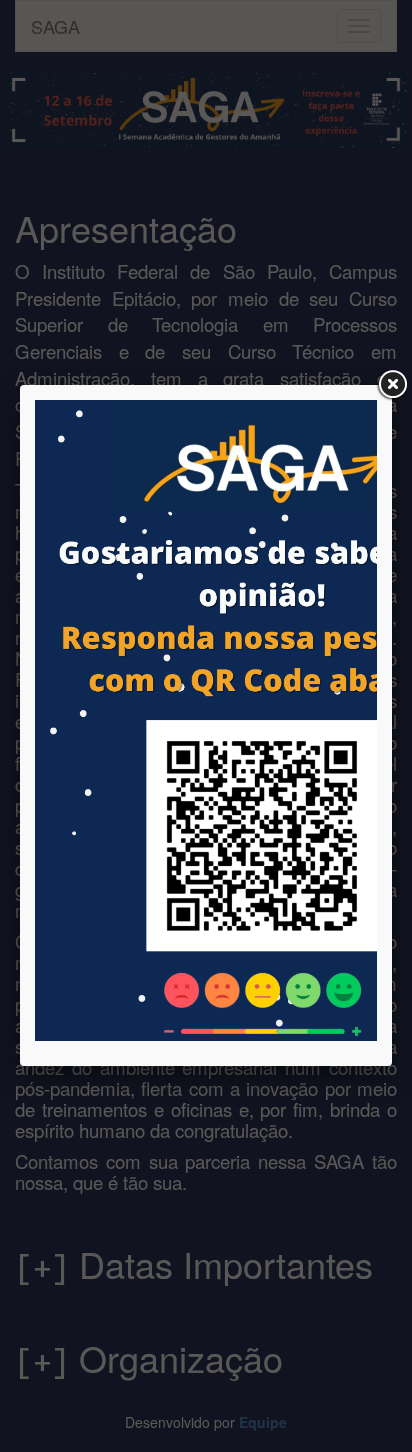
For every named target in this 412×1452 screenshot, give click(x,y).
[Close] (392, 385)
